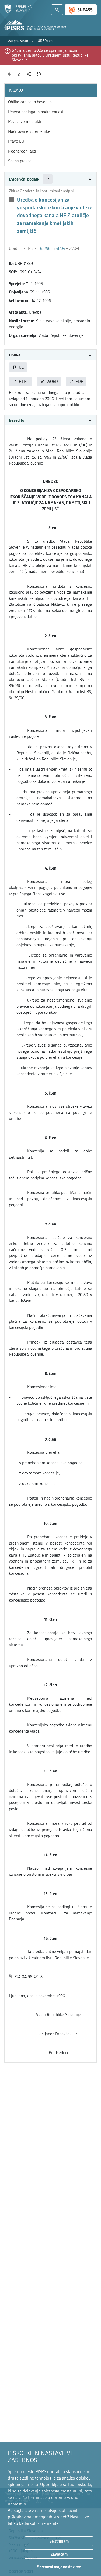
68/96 (45, 248)
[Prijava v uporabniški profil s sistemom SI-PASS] (81, 10)
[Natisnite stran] (39, 74)
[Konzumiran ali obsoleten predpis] (12, 200)
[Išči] (57, 10)
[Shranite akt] (19, 74)
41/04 (60, 248)
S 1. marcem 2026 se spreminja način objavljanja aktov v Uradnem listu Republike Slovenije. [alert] (50, 55)
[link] (18, 41)
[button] (50, 179)
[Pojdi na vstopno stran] (18, 12)
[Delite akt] (29, 74)
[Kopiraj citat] (48, 179)
